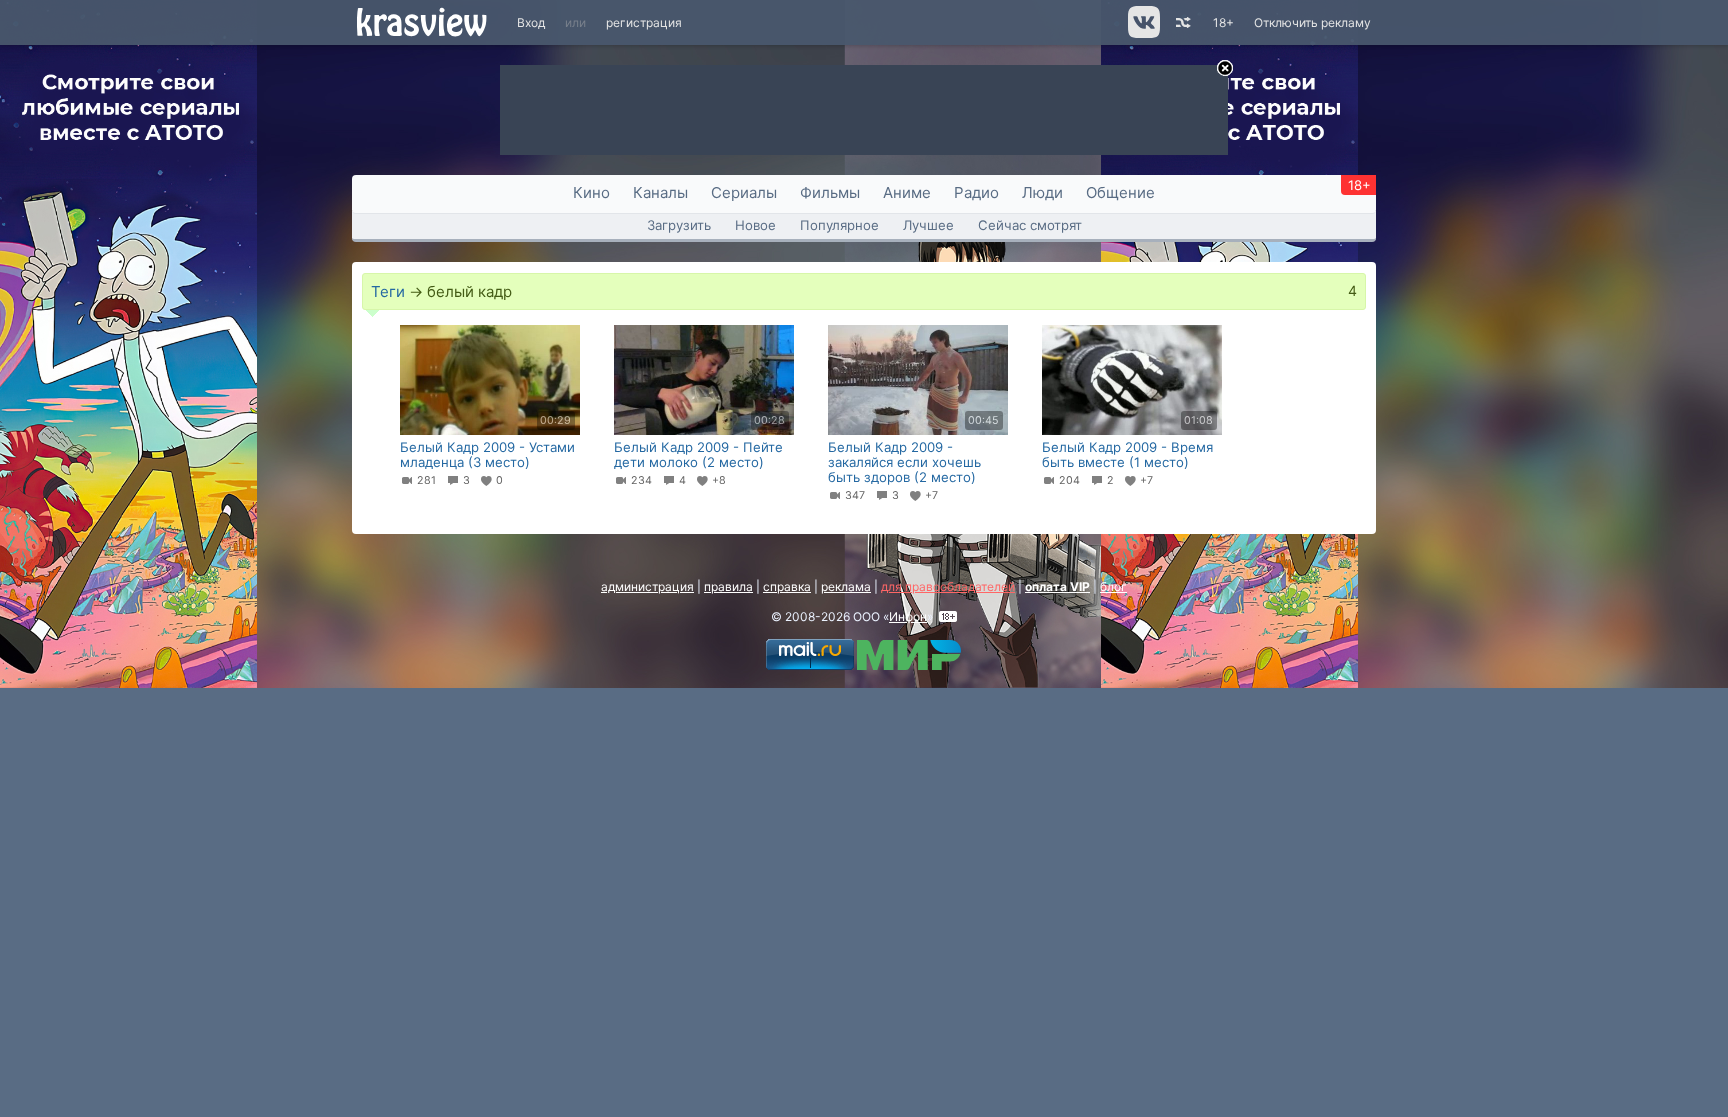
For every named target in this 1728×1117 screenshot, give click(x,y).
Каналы (660, 192)
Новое (755, 225)
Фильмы (830, 192)
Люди (1042, 192)
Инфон (908, 616)
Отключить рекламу (1312, 22)
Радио (976, 192)
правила (728, 586)
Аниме (907, 192)
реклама (846, 586)
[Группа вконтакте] (1142, 33)
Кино (591, 192)
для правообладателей (948, 586)
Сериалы (744, 192)
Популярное (839, 225)
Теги (388, 291)
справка (787, 586)
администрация (647, 586)
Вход (531, 22)
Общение (1120, 192)
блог (1113, 586)
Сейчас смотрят (1030, 225)
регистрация (644, 22)
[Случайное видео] (1181, 22)
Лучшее (928, 225)
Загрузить (679, 225)
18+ (1223, 22)
